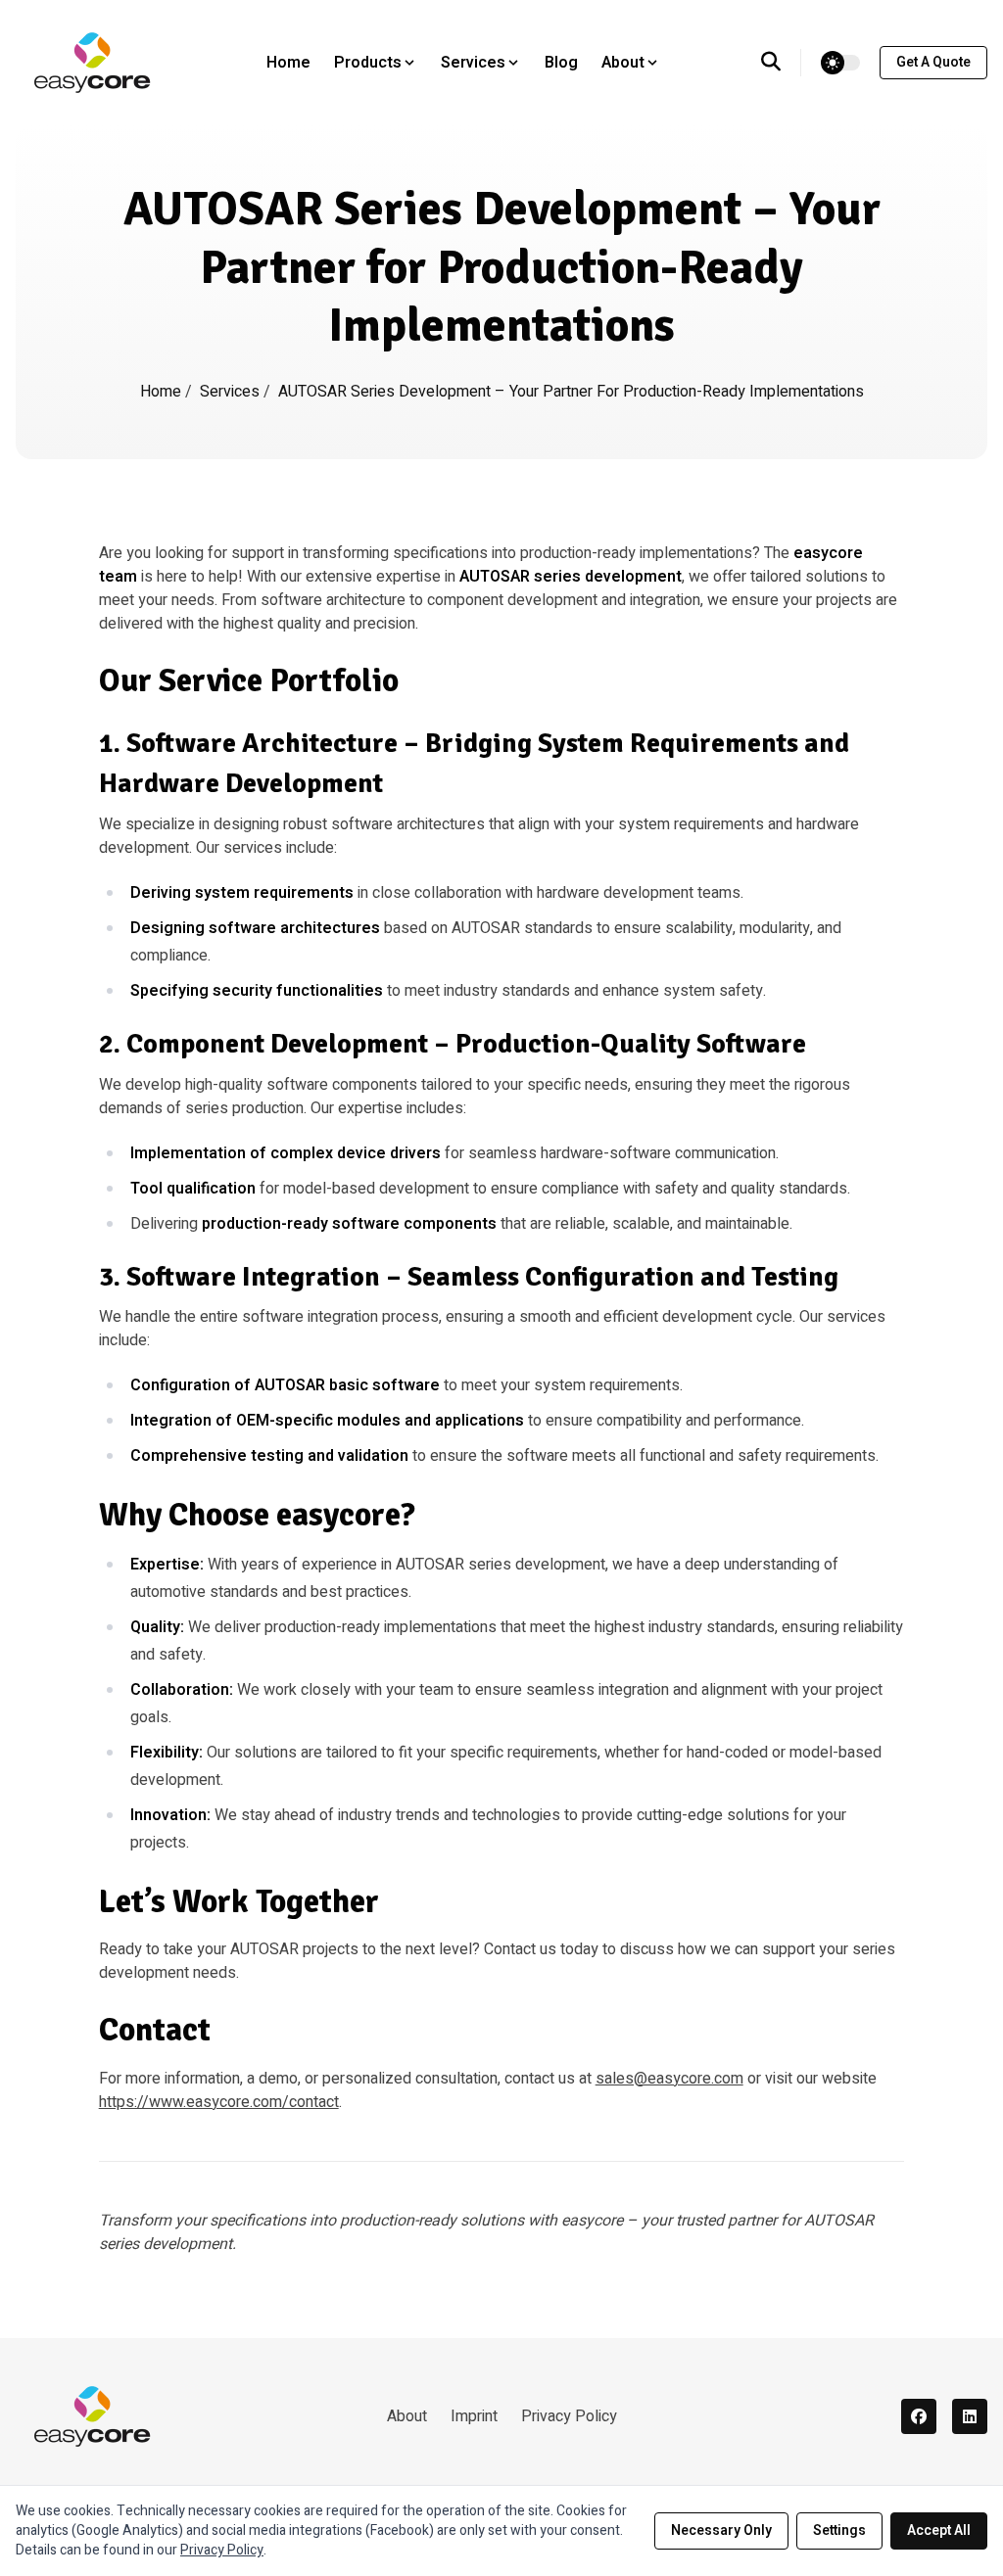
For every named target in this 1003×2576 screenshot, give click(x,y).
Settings (839, 2530)
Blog (561, 63)
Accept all (939, 2530)
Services (232, 392)
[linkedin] (970, 2416)
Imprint (474, 2416)
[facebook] (919, 2416)
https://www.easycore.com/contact (219, 2102)
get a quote (933, 62)
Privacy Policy (569, 2416)
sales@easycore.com (669, 2079)
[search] (781, 63)
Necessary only (721, 2530)
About (407, 2416)
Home (288, 63)
